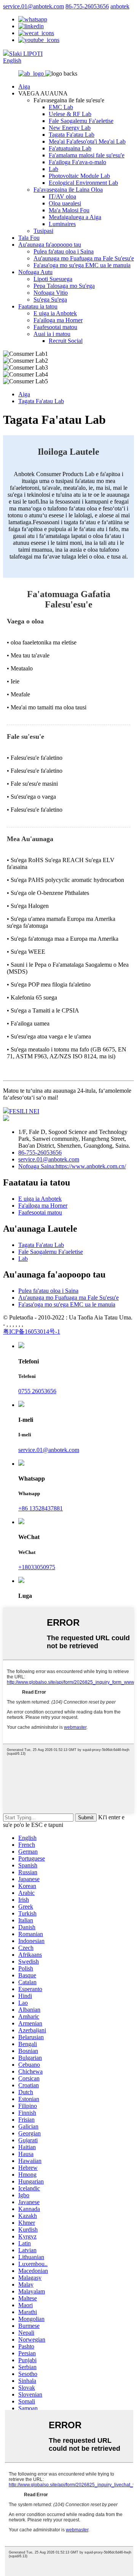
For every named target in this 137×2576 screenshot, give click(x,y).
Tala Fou (29, 238)
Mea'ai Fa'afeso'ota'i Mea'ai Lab (87, 141)
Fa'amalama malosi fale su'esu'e (87, 155)
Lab (53, 169)
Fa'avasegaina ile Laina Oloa (68, 190)
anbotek (120, 6)
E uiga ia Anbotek (55, 313)
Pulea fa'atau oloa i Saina (64, 251)
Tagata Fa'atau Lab (72, 135)
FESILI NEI (24, 1111)
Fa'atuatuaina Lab (70, 148)
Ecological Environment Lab (83, 183)
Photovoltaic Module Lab (79, 176)
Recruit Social (66, 341)
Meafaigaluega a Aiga (75, 217)
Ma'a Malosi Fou (69, 210)
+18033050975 (37, 1567)
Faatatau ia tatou (38, 306)
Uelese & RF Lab (70, 114)
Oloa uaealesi (65, 203)
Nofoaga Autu (35, 272)
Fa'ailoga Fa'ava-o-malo (77, 162)
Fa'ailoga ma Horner (58, 320)
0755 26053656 (37, 1391)
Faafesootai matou (55, 327)
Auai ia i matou (52, 334)
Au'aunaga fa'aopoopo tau (50, 245)
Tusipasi (43, 231)
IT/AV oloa (62, 196)
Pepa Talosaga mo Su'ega (64, 286)
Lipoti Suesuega (53, 279)
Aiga (24, 86)
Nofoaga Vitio (51, 293)
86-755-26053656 (87, 6)
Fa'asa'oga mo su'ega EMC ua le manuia (82, 265)
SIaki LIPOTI (26, 54)
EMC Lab (61, 107)
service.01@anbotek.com (33, 6)
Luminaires (62, 224)
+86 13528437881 (41, 1508)
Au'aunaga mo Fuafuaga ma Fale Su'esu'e (84, 258)
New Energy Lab (70, 128)
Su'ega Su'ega (50, 300)
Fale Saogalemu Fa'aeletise (81, 121)
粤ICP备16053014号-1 (32, 1332)
